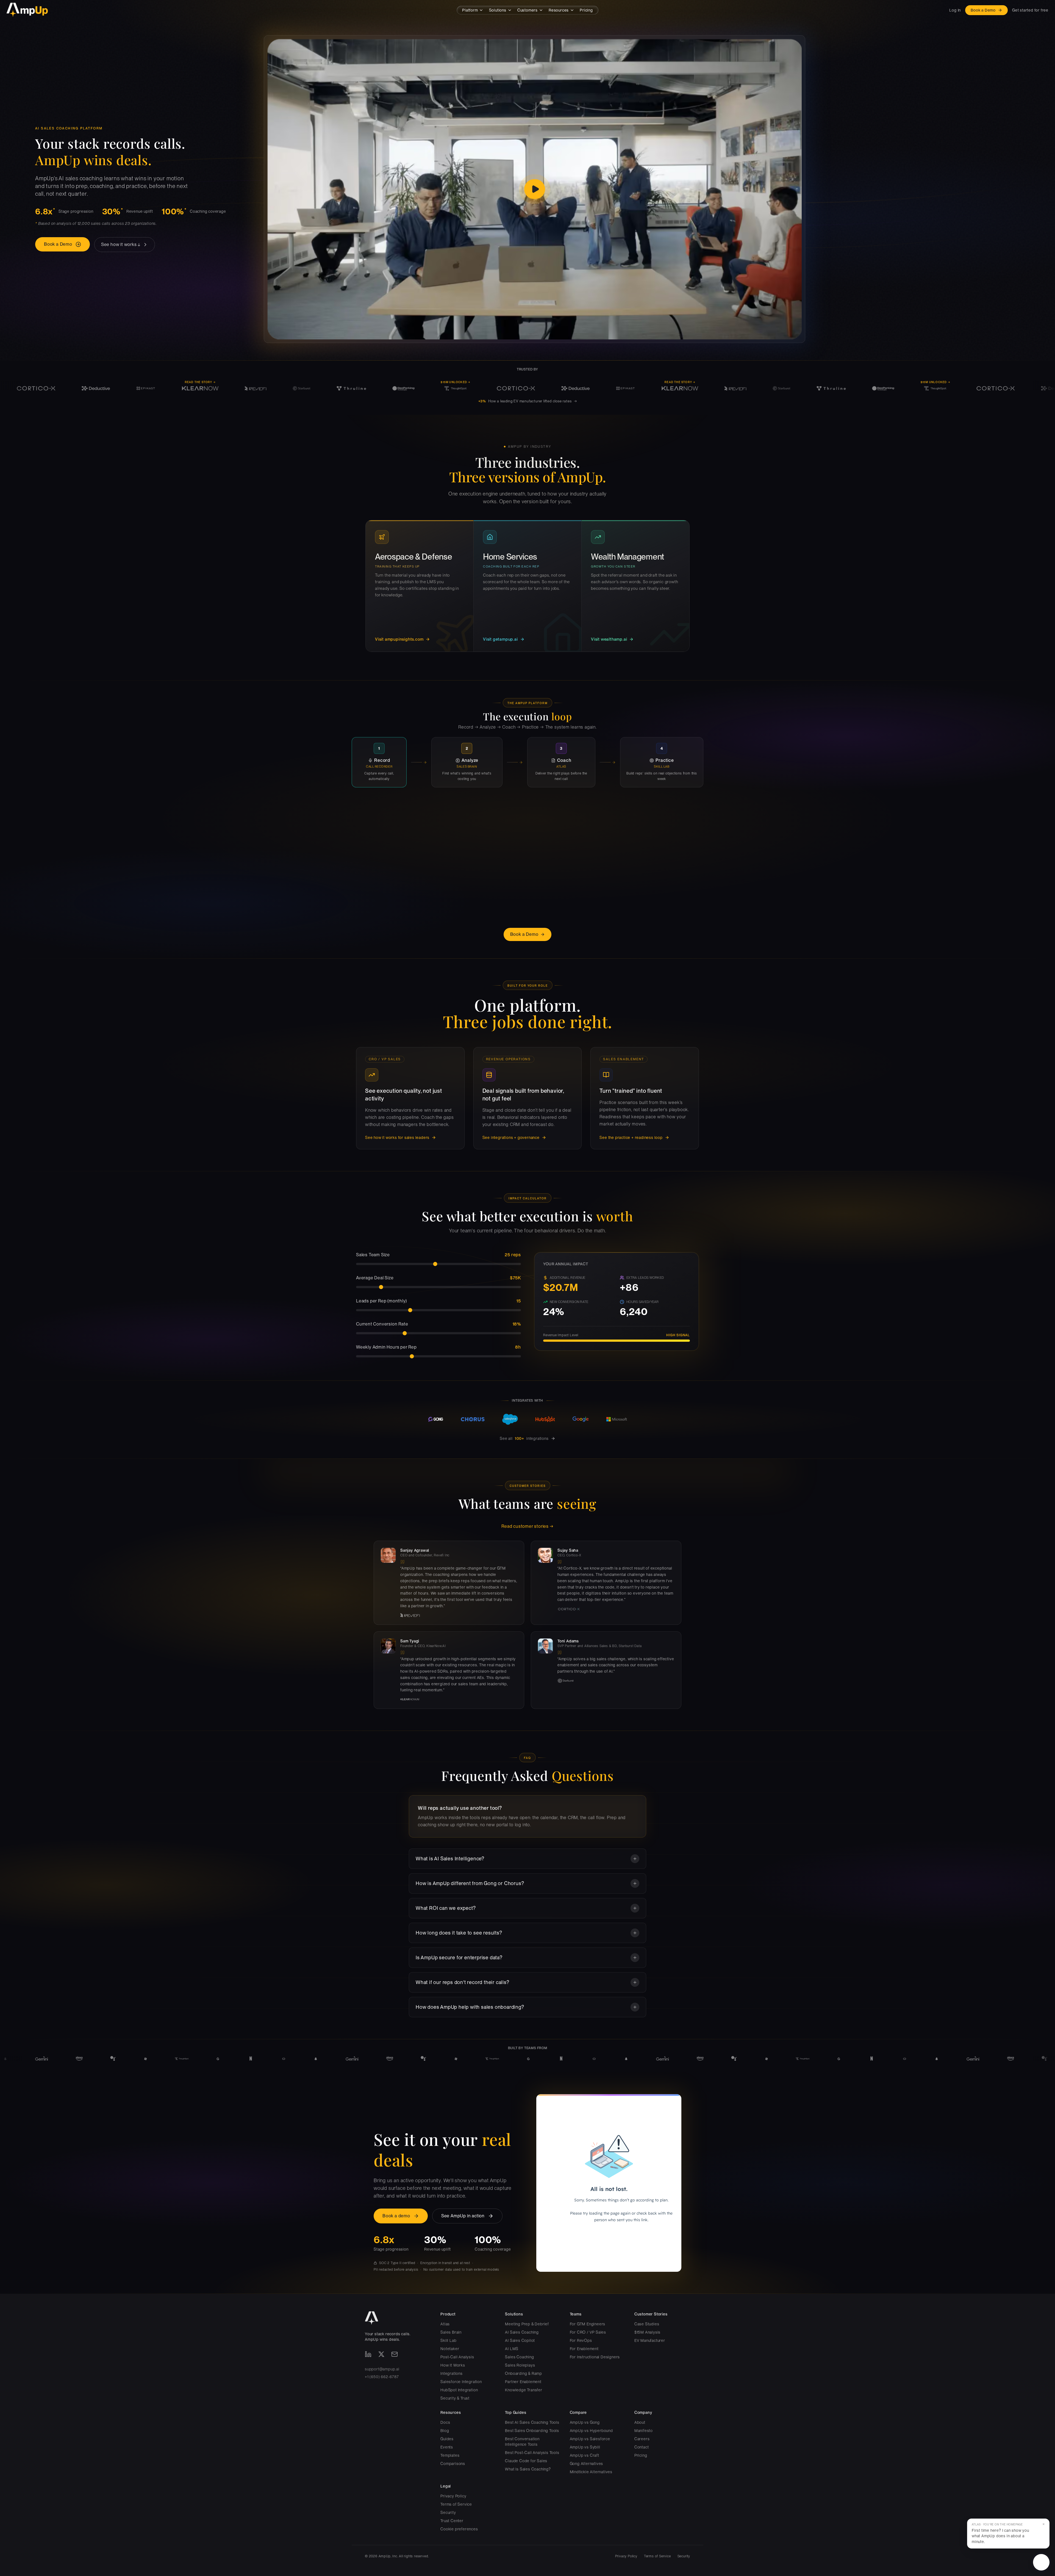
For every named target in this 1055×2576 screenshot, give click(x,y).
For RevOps (581, 2340)
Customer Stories (651, 2314)
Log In (955, 10)
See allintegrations (524, 1438)
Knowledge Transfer (524, 2390)
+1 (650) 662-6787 (382, 2377)
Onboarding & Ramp (524, 2373)
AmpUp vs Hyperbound (591, 2431)
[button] (1008, 2534)
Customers (527, 10)
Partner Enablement (523, 2382)
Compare (578, 2412)
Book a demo (396, 2216)
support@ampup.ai (382, 2369)
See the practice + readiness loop (631, 1138)
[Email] (395, 2354)
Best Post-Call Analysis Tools (532, 2453)
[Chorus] (473, 1419)
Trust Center (452, 2521)
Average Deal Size (375, 1278)
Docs (445, 2422)
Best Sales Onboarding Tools (532, 2431)
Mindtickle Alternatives (591, 2472)
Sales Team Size (373, 1255)
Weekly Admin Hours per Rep (386, 1347)
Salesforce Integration (461, 2382)
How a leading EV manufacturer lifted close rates (528, 401)
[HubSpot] (545, 1419)
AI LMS (512, 2349)
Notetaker (450, 2349)
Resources (559, 10)
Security (448, 2513)
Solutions (498, 10)
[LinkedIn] (368, 2354)
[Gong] (436, 1419)
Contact (642, 2447)
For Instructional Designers (595, 2357)
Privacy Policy (453, 2496)
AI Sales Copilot (520, 2340)
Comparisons (453, 2464)
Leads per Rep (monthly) (381, 1301)
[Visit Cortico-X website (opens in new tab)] (616, 1609)
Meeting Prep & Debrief (527, 2324)
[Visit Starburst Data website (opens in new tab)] (616, 1681)
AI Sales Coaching (522, 2332)
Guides (447, 2439)
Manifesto (644, 2431)
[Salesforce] (510, 1419)
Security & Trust (455, 2398)
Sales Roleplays (520, 2365)
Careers (642, 2439)
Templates (450, 2455)
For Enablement (584, 2349)
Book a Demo (983, 10)
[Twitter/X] (381, 2354)
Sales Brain (451, 2332)
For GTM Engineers (588, 2324)
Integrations (452, 2373)
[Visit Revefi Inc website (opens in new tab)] (459, 1615)
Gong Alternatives (587, 2464)
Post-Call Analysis (457, 2357)
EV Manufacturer (650, 2340)
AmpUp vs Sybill (585, 2447)
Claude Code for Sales (526, 2461)
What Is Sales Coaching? (528, 2469)
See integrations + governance (511, 1138)
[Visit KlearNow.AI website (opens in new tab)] (459, 1699)
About (640, 2422)
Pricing (586, 10)
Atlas (445, 2324)
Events (447, 2447)
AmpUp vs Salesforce (590, 2439)
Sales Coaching (519, 2357)
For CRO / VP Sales (588, 2332)
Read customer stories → (527, 1526)
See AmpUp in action (463, 2216)
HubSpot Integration (459, 2390)
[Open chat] (1041, 2562)
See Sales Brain (368, 888)
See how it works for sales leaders (397, 1138)
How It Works (453, 2365)
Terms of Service (456, 2504)
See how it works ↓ (121, 244)
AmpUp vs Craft (585, 2455)
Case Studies (647, 2324)
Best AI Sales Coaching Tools (532, 2422)
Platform (470, 10)
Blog (445, 2431)
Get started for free (1030, 10)
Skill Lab (448, 2340)
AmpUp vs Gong (585, 2422)
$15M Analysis (647, 2332)
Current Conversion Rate (382, 1324)
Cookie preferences (459, 2529)
